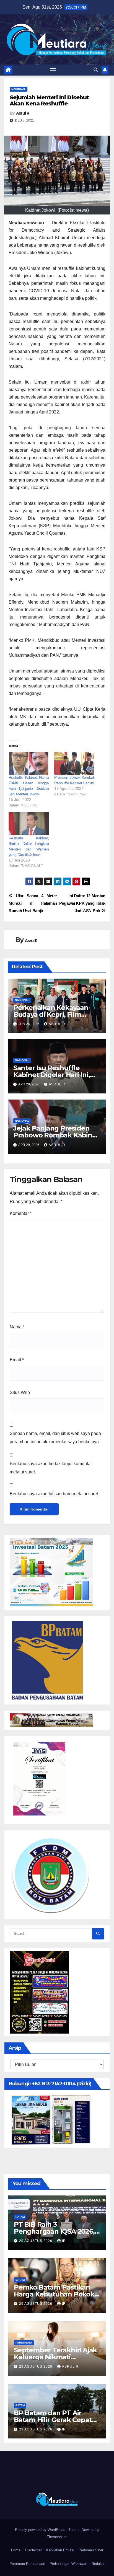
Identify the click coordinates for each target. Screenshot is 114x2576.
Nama (17, 1327)
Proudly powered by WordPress (41, 2530)
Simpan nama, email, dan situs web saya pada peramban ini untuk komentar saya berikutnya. (55, 1438)
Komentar (21, 1213)
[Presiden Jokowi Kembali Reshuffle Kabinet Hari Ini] (74, 763)
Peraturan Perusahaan (27, 2564)
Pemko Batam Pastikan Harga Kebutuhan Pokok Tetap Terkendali (54, 2294)
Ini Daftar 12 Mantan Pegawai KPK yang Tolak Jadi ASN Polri (82, 903)
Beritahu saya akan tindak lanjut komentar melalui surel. (51, 1468)
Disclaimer (33, 2550)
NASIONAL (19, 89)
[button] (96, 70)
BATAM (20, 2217)
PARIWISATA (24, 2343)
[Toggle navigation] (53, 70)
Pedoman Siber (91, 2550)
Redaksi (98, 2564)
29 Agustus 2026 (36, 2241)
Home (16, 2550)
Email (17, 1360)
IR (64, 2241)
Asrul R (23, 113)
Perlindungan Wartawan (68, 2564)
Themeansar (57, 2537)
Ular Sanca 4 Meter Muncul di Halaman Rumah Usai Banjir (33, 903)
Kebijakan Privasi (60, 2550)
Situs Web (20, 1392)
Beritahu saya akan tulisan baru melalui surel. (54, 1494)
